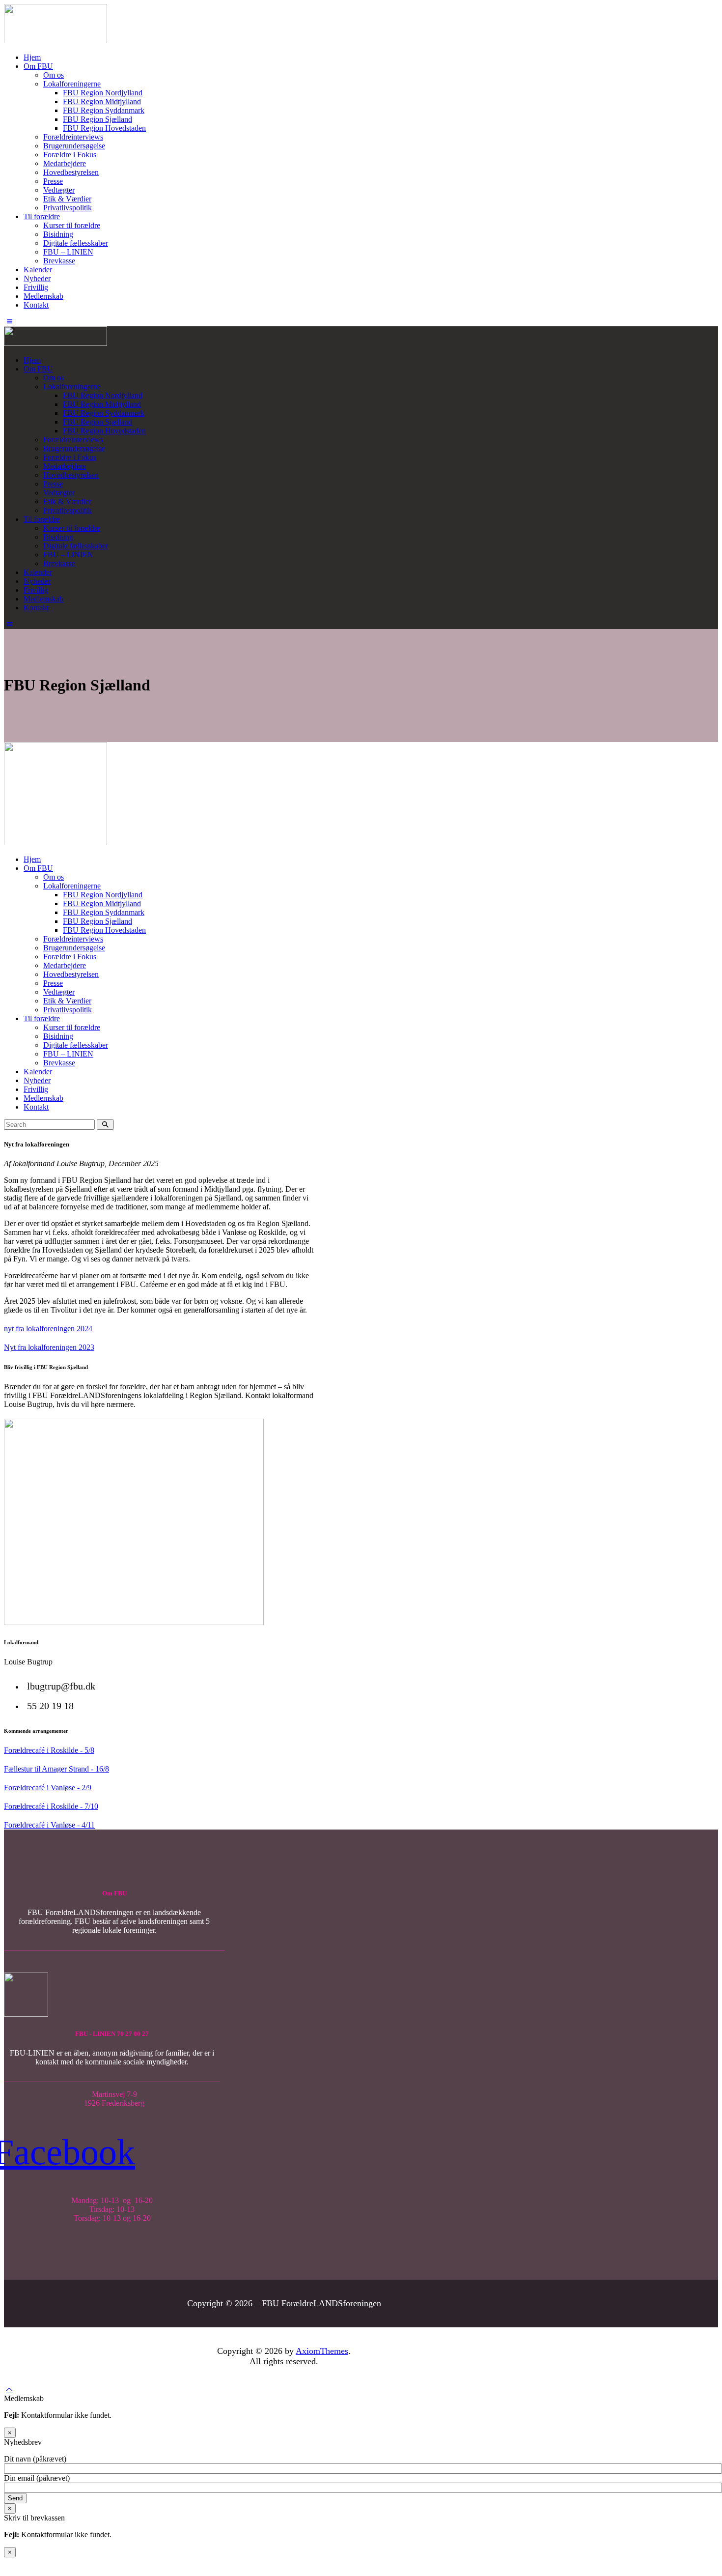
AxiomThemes (322, 2351)
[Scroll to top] (9, 2390)
